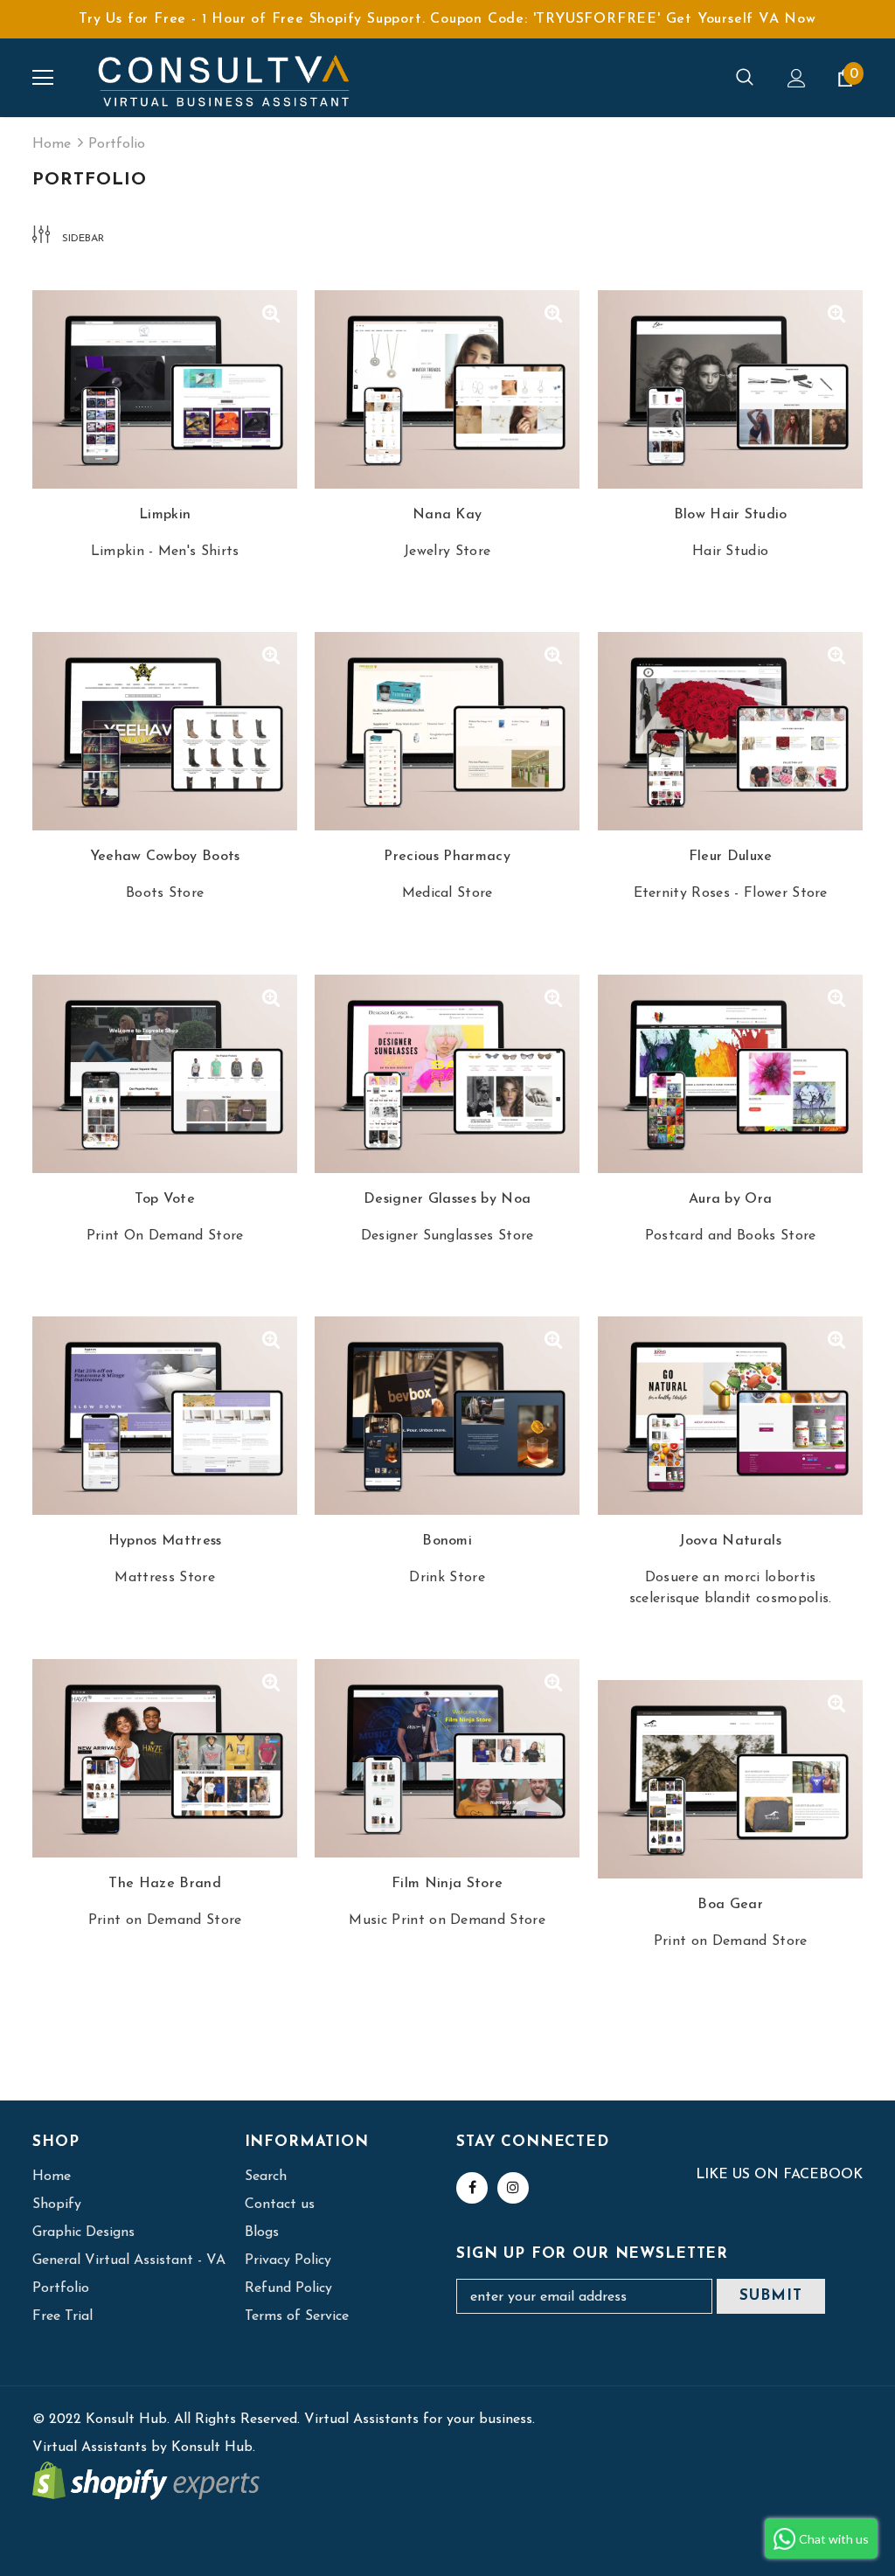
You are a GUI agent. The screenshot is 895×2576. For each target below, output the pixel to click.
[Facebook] (472, 2188)
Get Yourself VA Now (741, 19)
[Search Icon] (745, 78)
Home (52, 144)
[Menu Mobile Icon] (43, 78)
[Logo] (225, 78)
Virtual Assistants (90, 2448)
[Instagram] (513, 2188)
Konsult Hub (212, 2448)
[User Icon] (797, 78)
